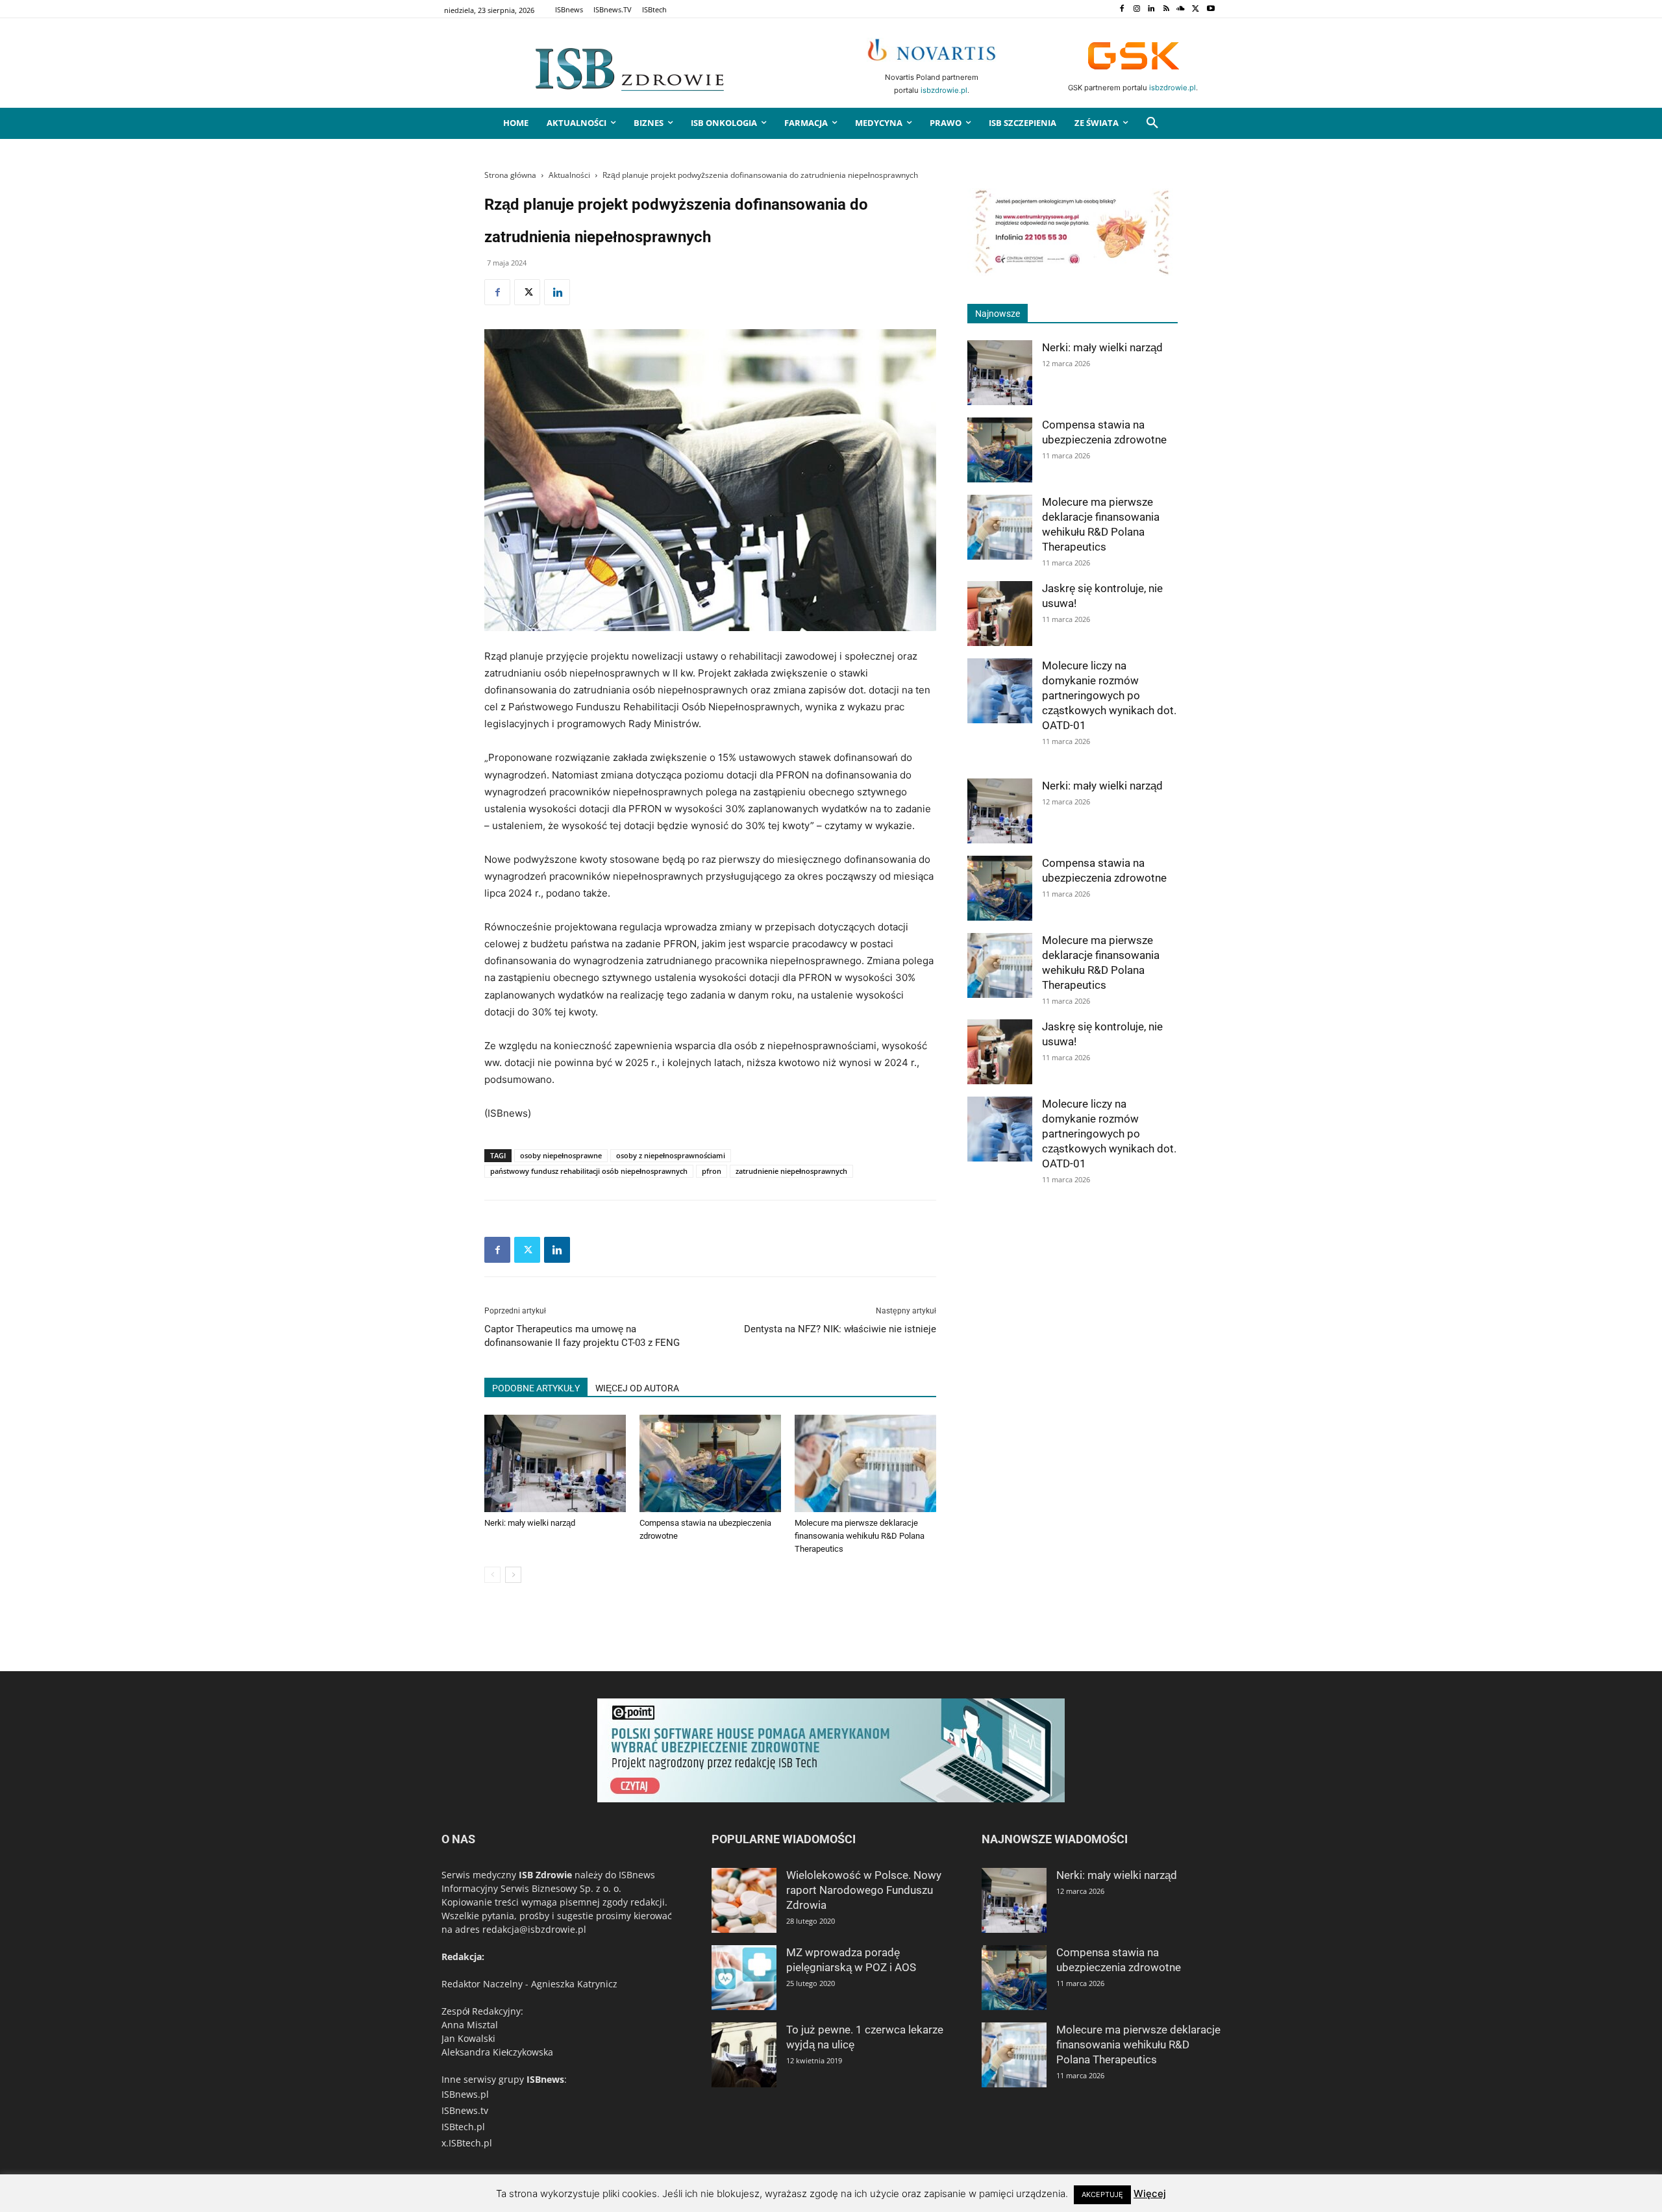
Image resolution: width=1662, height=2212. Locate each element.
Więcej (1150, 2193)
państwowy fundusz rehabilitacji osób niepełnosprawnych (589, 1171)
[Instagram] (1136, 9)
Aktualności (569, 175)
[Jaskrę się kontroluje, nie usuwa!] (1000, 614)
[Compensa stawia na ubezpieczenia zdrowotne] (710, 1463)
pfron (712, 1171)
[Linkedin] (1151, 9)
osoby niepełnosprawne (561, 1155)
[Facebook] (1122, 9)
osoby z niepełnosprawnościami (671, 1155)
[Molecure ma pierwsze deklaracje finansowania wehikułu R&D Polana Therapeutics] (865, 1463)
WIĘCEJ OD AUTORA (637, 1388)
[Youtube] (1210, 9)
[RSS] (1166, 9)
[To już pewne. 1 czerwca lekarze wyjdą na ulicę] (744, 2055)
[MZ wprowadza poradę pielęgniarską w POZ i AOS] (744, 1978)
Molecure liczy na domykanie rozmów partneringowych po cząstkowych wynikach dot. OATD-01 (1109, 695)
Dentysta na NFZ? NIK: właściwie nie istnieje (840, 1329)
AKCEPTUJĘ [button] (1102, 2194)
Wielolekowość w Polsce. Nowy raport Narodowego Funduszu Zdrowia (864, 1890)
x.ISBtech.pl (467, 2143)
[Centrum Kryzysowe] (1073, 272)
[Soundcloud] (1181, 9)
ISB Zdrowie (545, 1875)
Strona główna (510, 175)
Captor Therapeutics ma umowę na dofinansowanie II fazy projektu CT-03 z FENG (582, 1336)
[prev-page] (492, 1575)
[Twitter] (1196, 9)
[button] (1152, 123)
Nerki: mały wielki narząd (530, 1523)
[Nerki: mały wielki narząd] (555, 1463)
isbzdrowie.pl (944, 90)
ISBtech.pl (463, 2127)
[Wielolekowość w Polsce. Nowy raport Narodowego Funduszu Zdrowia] (744, 1900)
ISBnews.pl (465, 2094)
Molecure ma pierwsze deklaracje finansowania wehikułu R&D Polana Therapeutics (860, 1536)
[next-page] (513, 1575)
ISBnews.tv (465, 2110)
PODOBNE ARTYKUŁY (536, 1388)
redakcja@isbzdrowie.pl (534, 1929)
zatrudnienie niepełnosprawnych (791, 1171)
